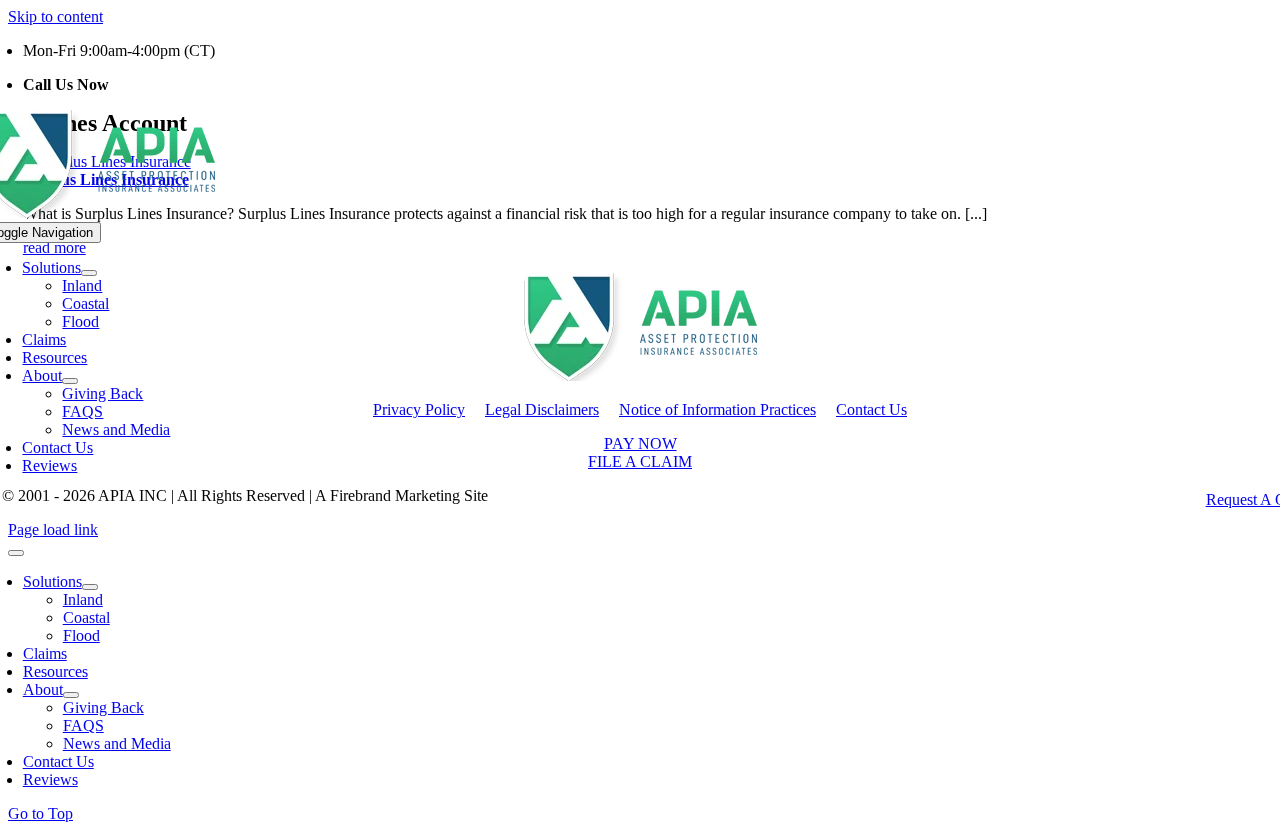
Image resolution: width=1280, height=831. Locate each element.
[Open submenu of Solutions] (89, 273)
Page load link (53, 529)
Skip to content (55, 16)
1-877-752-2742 (164, 84)
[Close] (16, 553)
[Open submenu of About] (70, 381)
